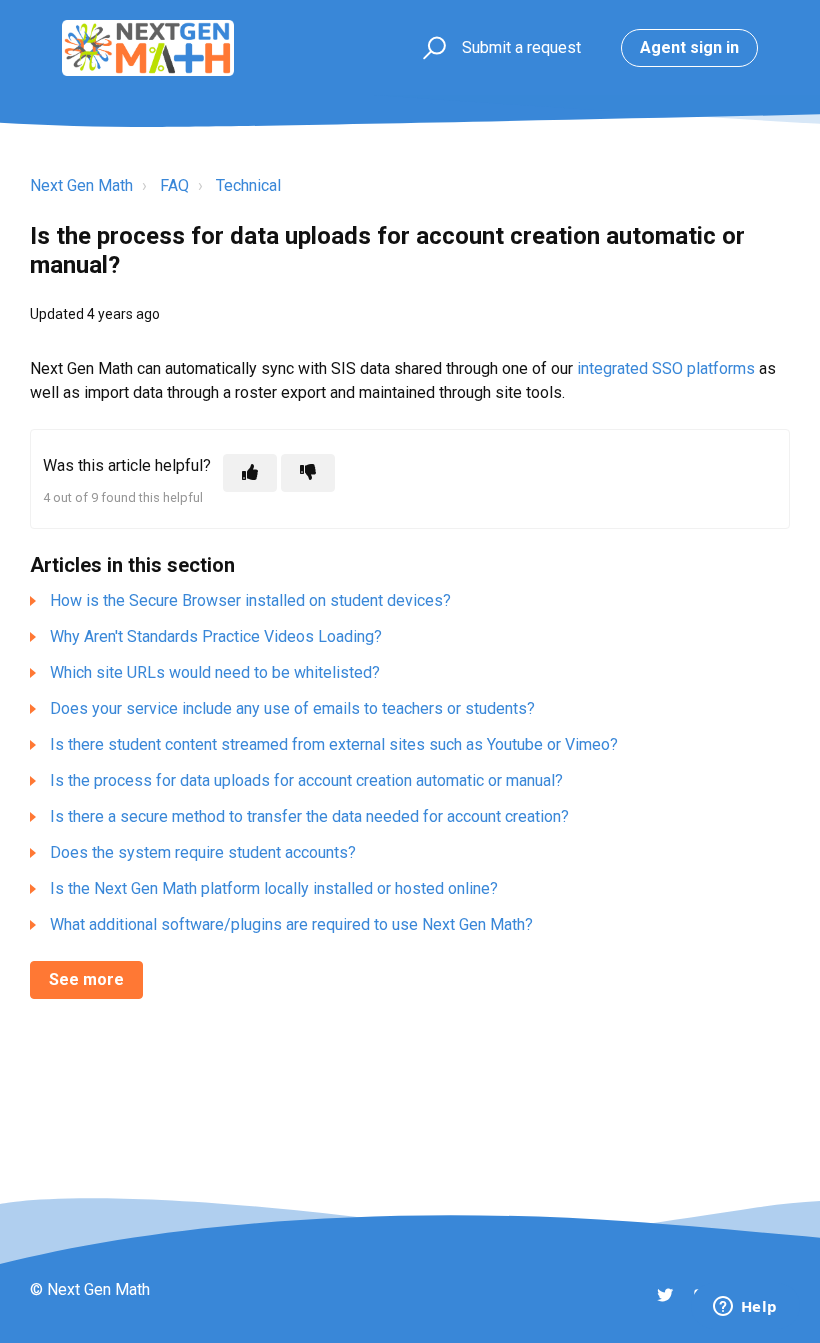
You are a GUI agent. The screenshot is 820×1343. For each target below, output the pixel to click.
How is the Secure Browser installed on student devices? (250, 600)
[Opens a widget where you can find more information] (745, 1308)
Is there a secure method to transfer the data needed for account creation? (309, 816)
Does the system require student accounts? (203, 852)
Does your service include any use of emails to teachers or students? (292, 708)
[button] (431, 48)
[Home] (148, 48)
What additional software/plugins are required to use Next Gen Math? (291, 924)
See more (86, 979)
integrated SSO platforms (666, 368)
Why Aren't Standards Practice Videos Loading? (216, 636)
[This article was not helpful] (308, 473)
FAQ (174, 185)
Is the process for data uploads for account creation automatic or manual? (306, 780)
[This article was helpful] (250, 473)
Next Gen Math (81, 185)
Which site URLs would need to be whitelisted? (215, 672)
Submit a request (521, 47)
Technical (248, 185)
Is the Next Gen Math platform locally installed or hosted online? (274, 888)
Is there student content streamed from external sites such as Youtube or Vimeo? (334, 744)
